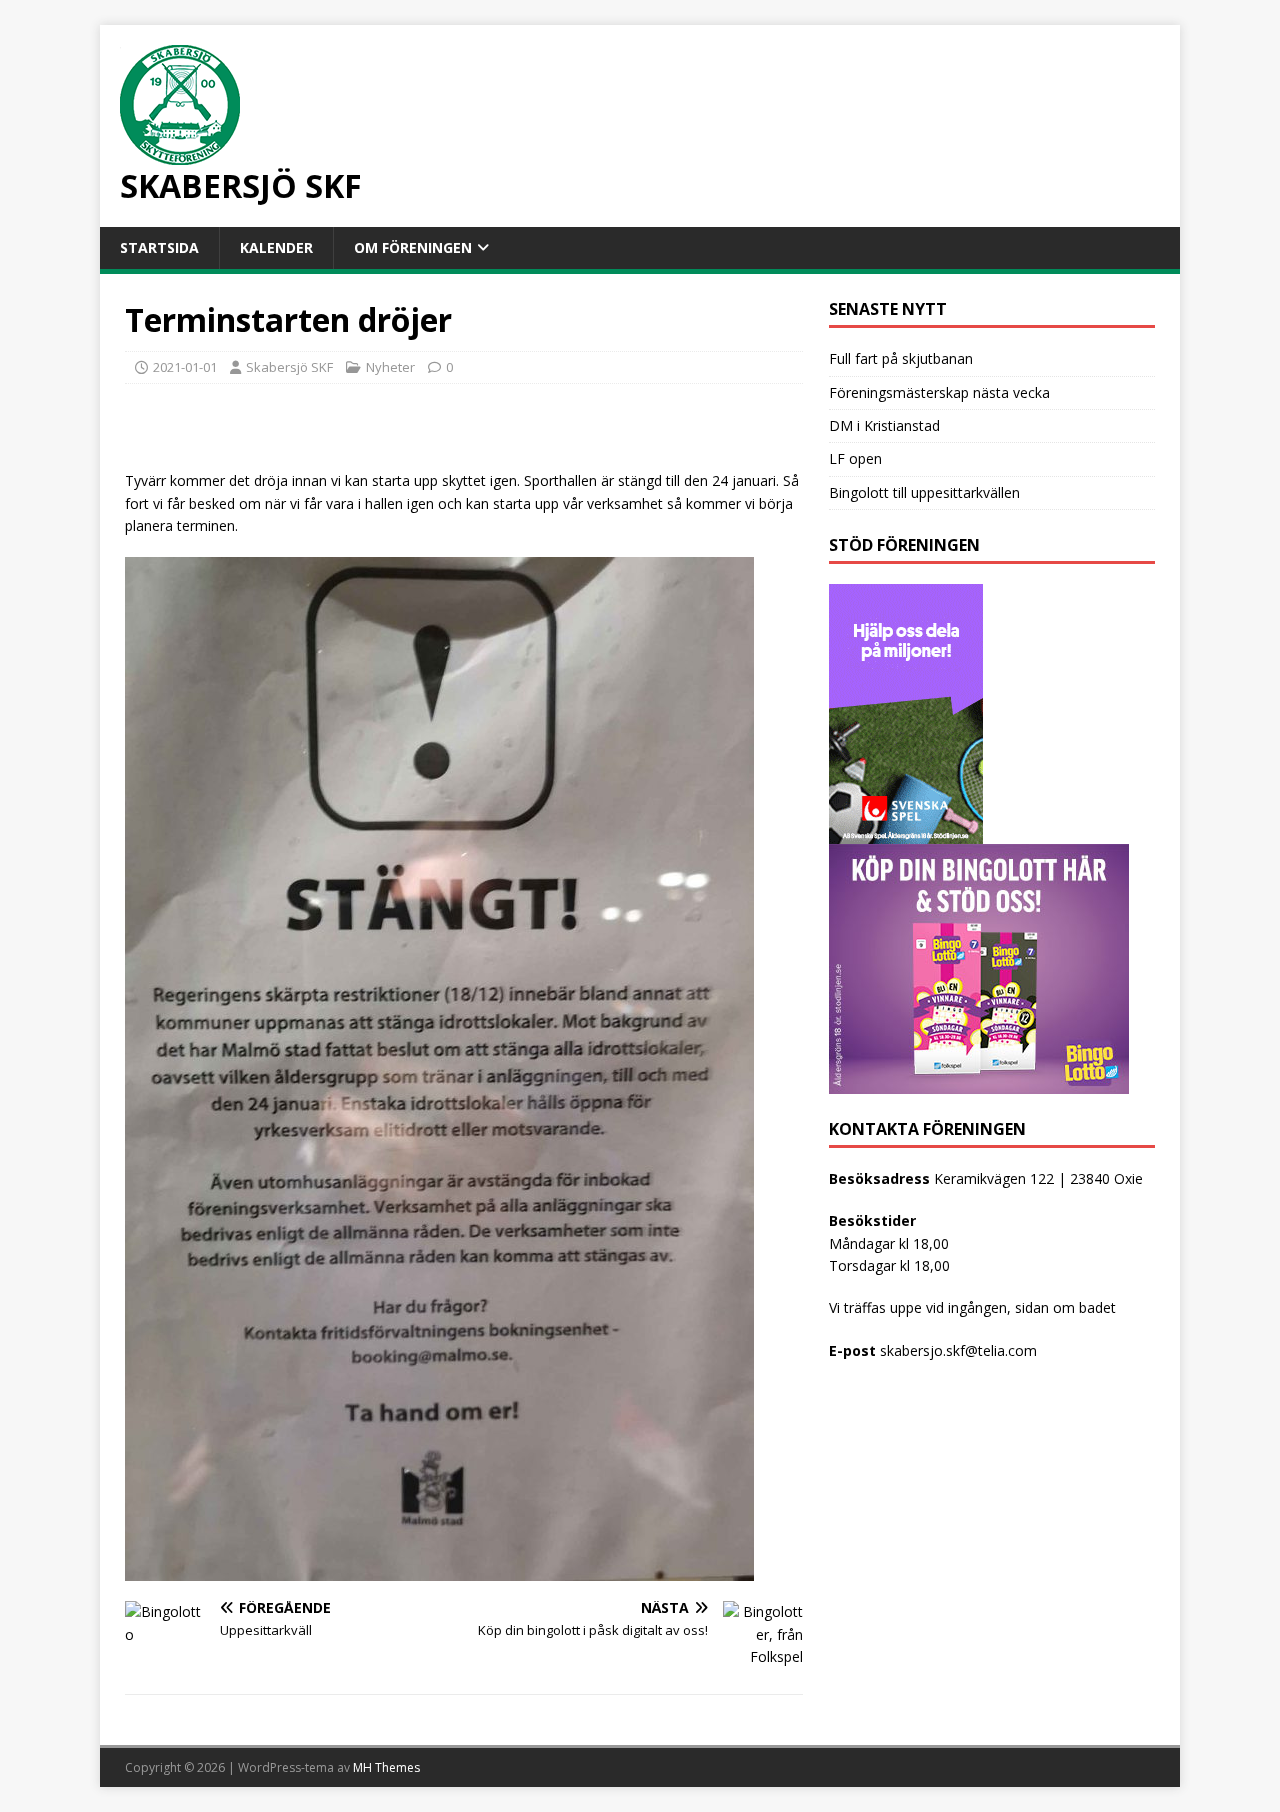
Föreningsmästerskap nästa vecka (939, 392)
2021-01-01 (185, 367)
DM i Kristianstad (884, 425)
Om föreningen (413, 247)
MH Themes (386, 1767)
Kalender (276, 247)
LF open (855, 458)
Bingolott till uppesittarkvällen (924, 492)
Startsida (159, 247)
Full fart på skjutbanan (901, 358)
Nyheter (390, 367)
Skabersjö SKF (289, 367)
